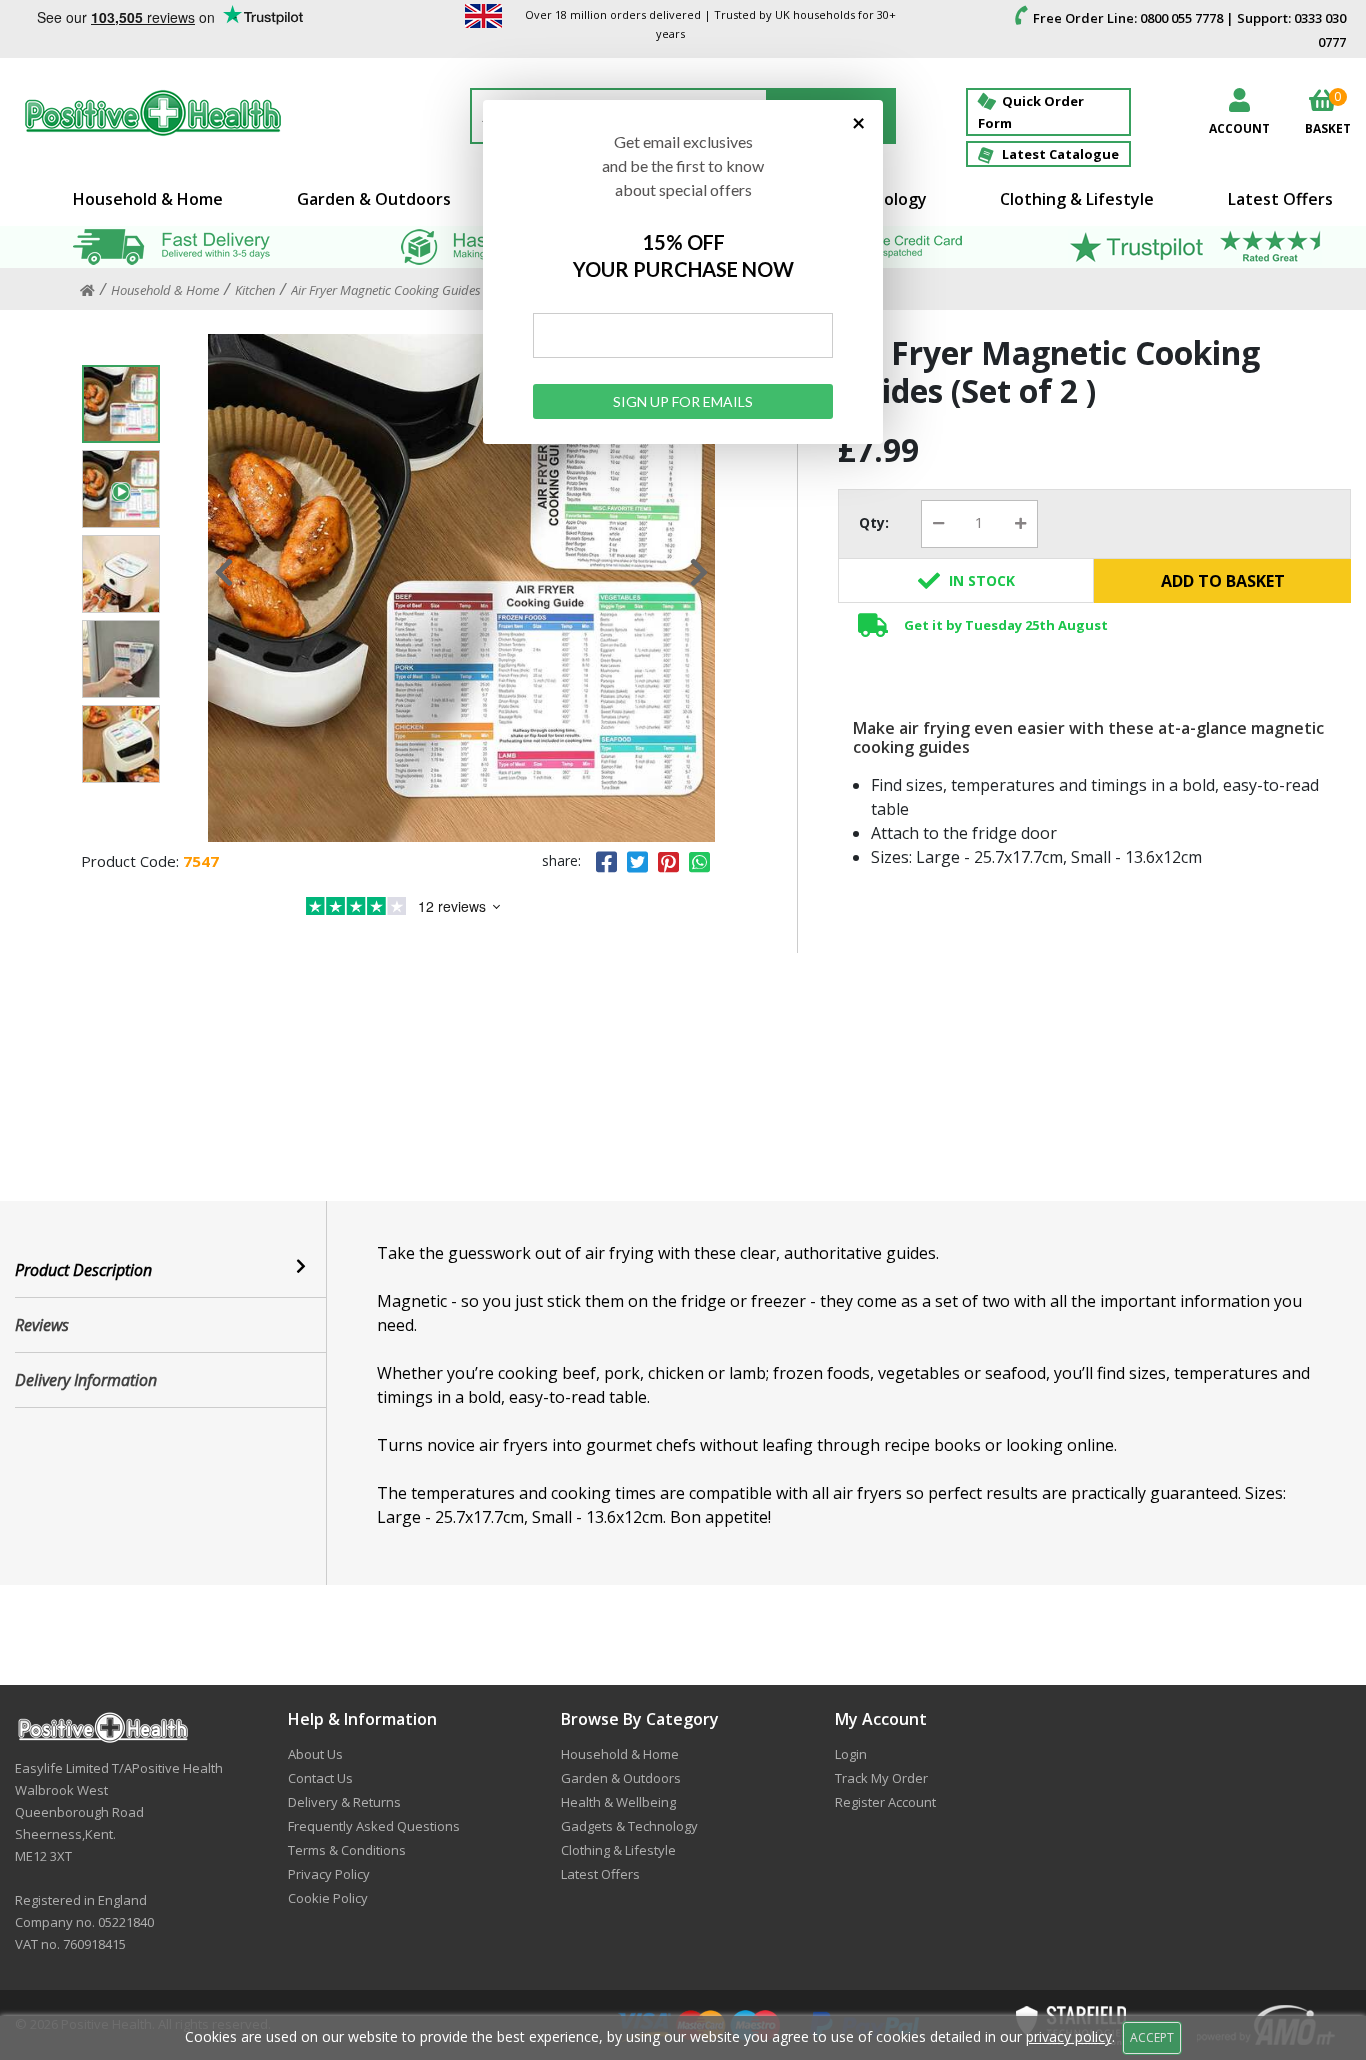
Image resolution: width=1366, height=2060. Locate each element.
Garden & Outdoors (374, 199)
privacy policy (1069, 2036)
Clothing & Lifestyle (1077, 199)
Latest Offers (1280, 199)
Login (851, 1754)
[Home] (87, 291)
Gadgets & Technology (629, 1826)
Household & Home (148, 199)
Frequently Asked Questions (374, 1826)
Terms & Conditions (347, 1850)
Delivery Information (86, 1380)
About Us (315, 1754)
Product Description (83, 1270)
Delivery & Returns (344, 1802)
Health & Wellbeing (618, 1802)
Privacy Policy (329, 1874)
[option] (462, 588)
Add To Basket (1223, 581)
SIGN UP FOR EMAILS (683, 401)
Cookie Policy (328, 1898)
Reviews (42, 1325)
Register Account (885, 1802)
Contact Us (320, 1778)
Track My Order (881, 1778)
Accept (1152, 2037)
